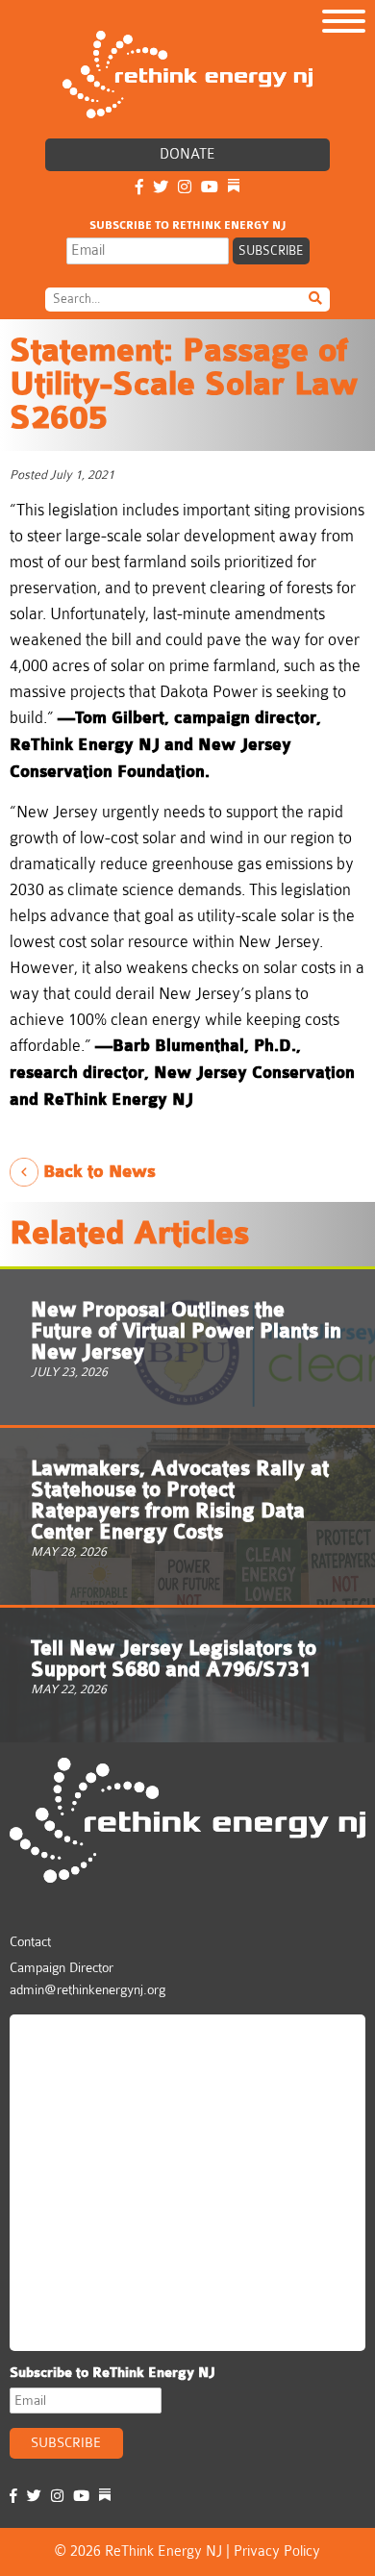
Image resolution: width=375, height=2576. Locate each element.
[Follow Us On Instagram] (185, 188)
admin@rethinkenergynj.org (87, 1989)
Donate (187, 154)
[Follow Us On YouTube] (210, 188)
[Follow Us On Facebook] (139, 188)
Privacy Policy (277, 2551)
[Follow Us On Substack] (234, 188)
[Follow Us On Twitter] (161, 188)
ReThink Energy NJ (102, 2038)
